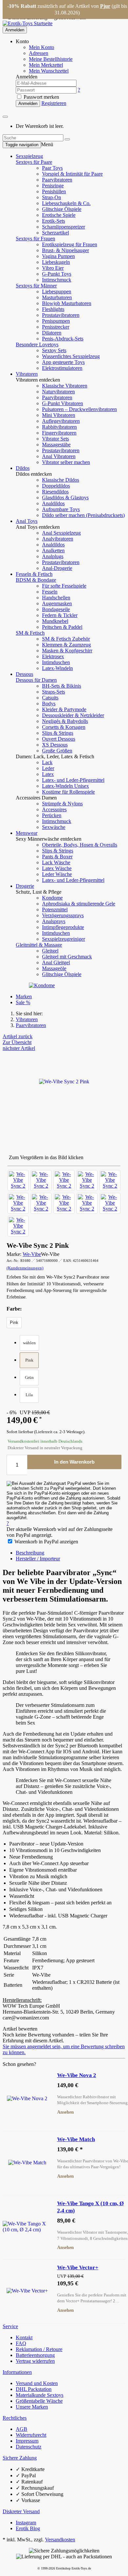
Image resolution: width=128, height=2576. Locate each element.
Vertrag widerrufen (35, 2361)
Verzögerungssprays (63, 915)
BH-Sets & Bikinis (62, 686)
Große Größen (57, 751)
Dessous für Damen (36, 680)
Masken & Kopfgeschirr (67, 651)
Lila (29, 1395)
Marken (24, 996)
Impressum (27, 2441)
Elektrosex (53, 656)
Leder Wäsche (57, 874)
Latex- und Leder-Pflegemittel (73, 780)
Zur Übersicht (17, 1042)
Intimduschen (56, 662)
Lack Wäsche (56, 862)
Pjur (105, 6)
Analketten (53, 550)
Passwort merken (41, 97)
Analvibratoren (58, 539)
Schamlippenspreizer (64, 227)
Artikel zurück (18, 1036)
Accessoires (54, 809)
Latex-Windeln (57, 668)
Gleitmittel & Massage (39, 945)
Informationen (17, 2372)
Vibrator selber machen (66, 462)
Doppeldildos (56, 486)
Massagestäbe (56, 445)
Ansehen (65, 2112)
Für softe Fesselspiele (64, 586)
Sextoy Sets (54, 350)
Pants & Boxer (57, 857)
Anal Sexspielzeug (61, 533)
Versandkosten (60, 2540)
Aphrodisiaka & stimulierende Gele (79, 904)
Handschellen (56, 598)
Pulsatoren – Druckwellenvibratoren (79, 409)
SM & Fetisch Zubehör (66, 639)
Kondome (52, 898)
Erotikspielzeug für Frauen (70, 244)
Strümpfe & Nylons (62, 804)
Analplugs (53, 556)
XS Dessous (55, 745)
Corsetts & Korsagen (64, 727)
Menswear (27, 833)
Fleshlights (53, 309)
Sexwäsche (54, 827)
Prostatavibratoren (61, 315)
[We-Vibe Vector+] (27, 2291)
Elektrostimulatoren (62, 368)
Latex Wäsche (57, 868)
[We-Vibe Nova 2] (27, 2099)
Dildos (23, 468)
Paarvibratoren (57, 180)
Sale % (23, 1002)
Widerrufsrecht (31, 2435)
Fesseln (50, 592)
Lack (47, 762)
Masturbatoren (57, 297)
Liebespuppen (57, 292)
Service (10, 2326)
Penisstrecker (56, 327)
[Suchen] (67, 139)
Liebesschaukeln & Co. (66, 203)
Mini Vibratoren (59, 415)
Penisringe (53, 186)
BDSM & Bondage (36, 580)
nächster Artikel (19, 1048)
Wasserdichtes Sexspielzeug (71, 356)
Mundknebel (55, 621)
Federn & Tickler (60, 615)
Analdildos (53, 503)
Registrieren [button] (54, 103)
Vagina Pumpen (58, 256)
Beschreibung (30, 1553)
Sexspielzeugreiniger (64, 939)
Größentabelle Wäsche (39, 2401)
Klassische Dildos (61, 480)
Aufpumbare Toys (61, 509)
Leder (48, 768)
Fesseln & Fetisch (34, 574)
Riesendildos (55, 492)
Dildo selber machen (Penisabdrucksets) (83, 515)
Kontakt (24, 2337)
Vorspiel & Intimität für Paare (72, 174)
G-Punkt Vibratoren (63, 403)
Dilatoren (52, 333)
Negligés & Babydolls (65, 721)
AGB (21, 2429)
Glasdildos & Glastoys (65, 498)
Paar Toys (52, 168)
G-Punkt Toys (57, 274)
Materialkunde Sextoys (40, 2395)
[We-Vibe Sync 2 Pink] (18, 1180)
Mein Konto (42, 47)
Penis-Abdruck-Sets (63, 339)
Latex (48, 774)
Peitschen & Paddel (62, 627)
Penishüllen (54, 191)
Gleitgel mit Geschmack (67, 957)
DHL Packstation (34, 2389)
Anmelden (15, 30)
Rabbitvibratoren (59, 427)
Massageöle (54, 968)
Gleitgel (50, 951)
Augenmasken (57, 603)
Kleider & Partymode (64, 709)
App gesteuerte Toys (63, 362)
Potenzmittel (55, 910)
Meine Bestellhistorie (51, 59)
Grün (29, 1377)
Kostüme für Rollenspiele (68, 792)
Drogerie (25, 886)
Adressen (39, 53)
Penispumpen (56, 321)
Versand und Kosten (37, 2383)
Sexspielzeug (29, 156)
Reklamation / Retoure (39, 2349)
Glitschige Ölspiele (62, 209)
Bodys (49, 704)
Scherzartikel (55, 233)
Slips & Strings (58, 733)
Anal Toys (27, 521)
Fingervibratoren (59, 433)
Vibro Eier (53, 268)
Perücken (52, 815)
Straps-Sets (53, 692)
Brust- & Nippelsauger (65, 250)
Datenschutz (29, 2447)
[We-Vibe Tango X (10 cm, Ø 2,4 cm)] (27, 2227)
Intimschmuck (57, 280)
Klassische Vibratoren (65, 386)
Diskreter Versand (21, 2511)
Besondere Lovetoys (37, 344)
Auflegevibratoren (61, 421)
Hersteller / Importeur (38, 1559)
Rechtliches (15, 2418)
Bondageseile (56, 609)
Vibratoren (27, 374)
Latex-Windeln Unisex (65, 786)
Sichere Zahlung (20, 2458)
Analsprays (54, 921)
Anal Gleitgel (56, 962)
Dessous (24, 674)
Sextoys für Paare (34, 162)
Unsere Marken (32, 2407)
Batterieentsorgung (35, 2355)
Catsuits (50, 698)
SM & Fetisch (30, 633)
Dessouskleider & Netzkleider (73, 715)
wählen (29, 1343)
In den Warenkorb (74, 1462)
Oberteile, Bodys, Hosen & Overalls (80, 845)
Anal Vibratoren (59, 456)
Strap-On (52, 197)
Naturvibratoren (58, 392)
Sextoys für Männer (36, 286)
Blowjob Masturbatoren (67, 303)
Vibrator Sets (55, 439)
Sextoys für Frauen (35, 239)
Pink (29, 1360)
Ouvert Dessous (59, 739)
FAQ (21, 2343)
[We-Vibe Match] (27, 2163)
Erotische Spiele (59, 215)
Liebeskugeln (56, 262)
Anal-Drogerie (57, 568)
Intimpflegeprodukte (63, 927)
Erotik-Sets (53, 221)
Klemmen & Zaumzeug (66, 645)
